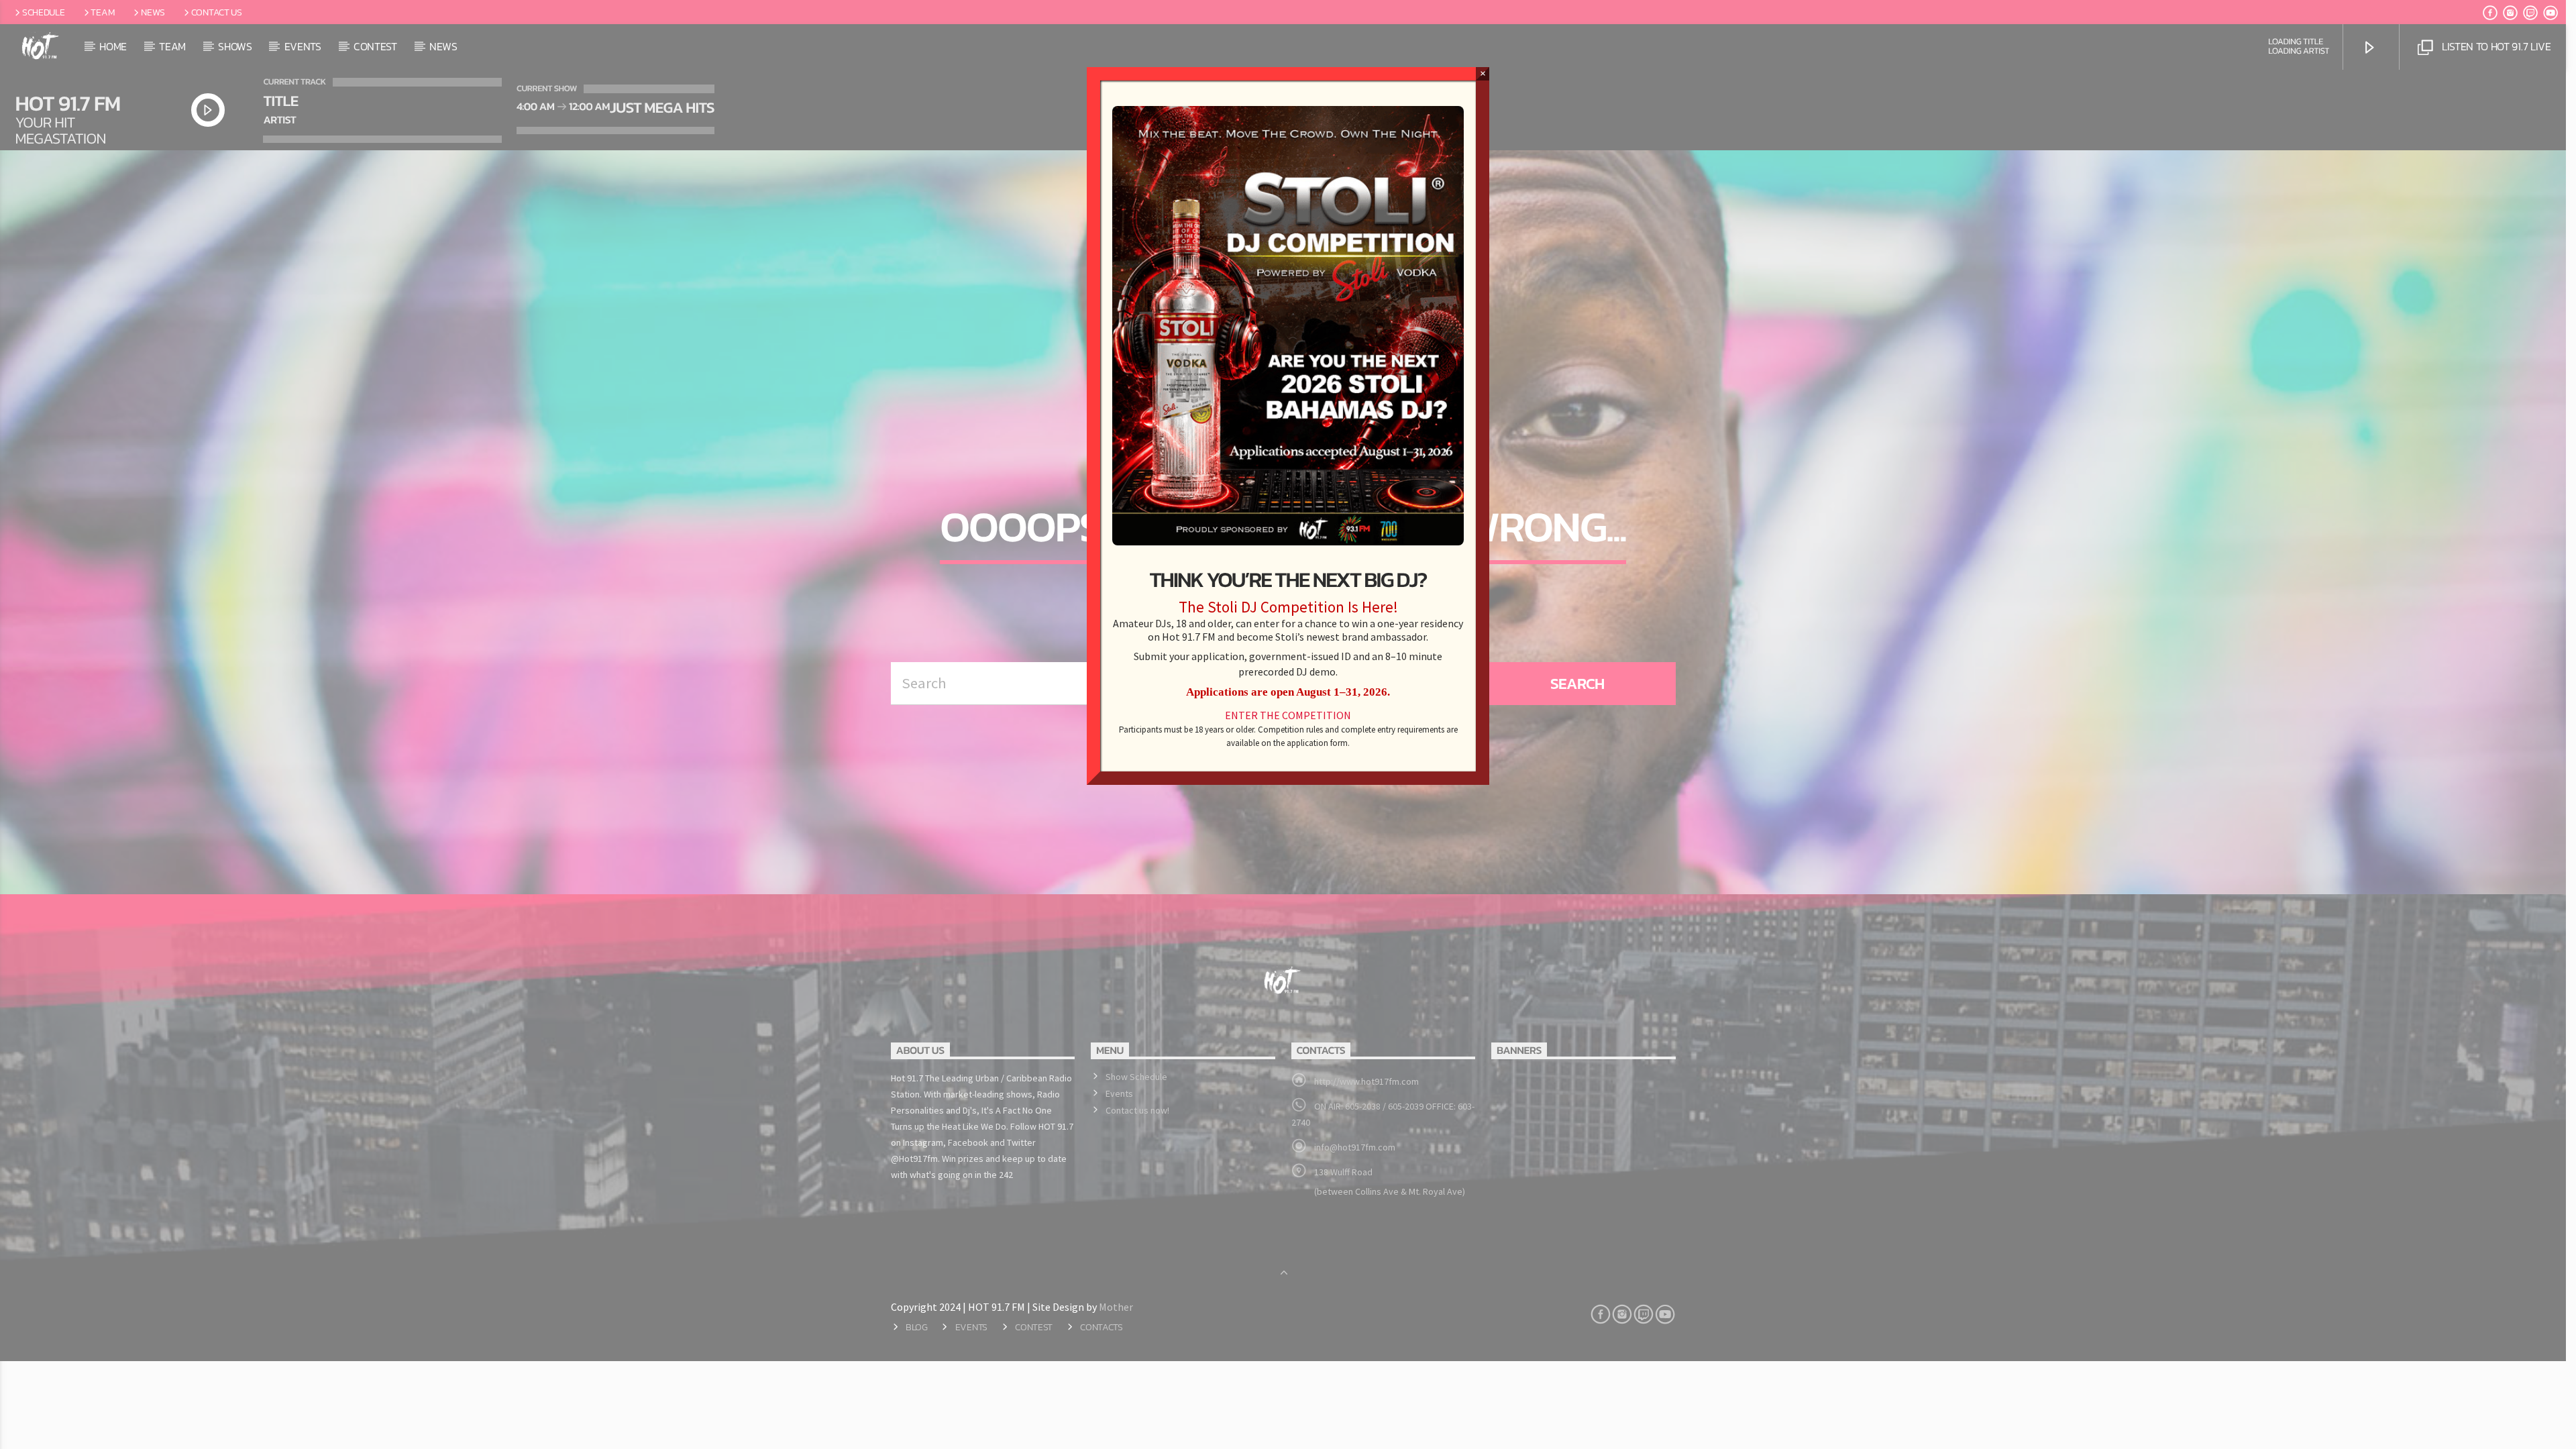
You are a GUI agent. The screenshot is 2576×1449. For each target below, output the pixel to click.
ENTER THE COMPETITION (1288, 716)
